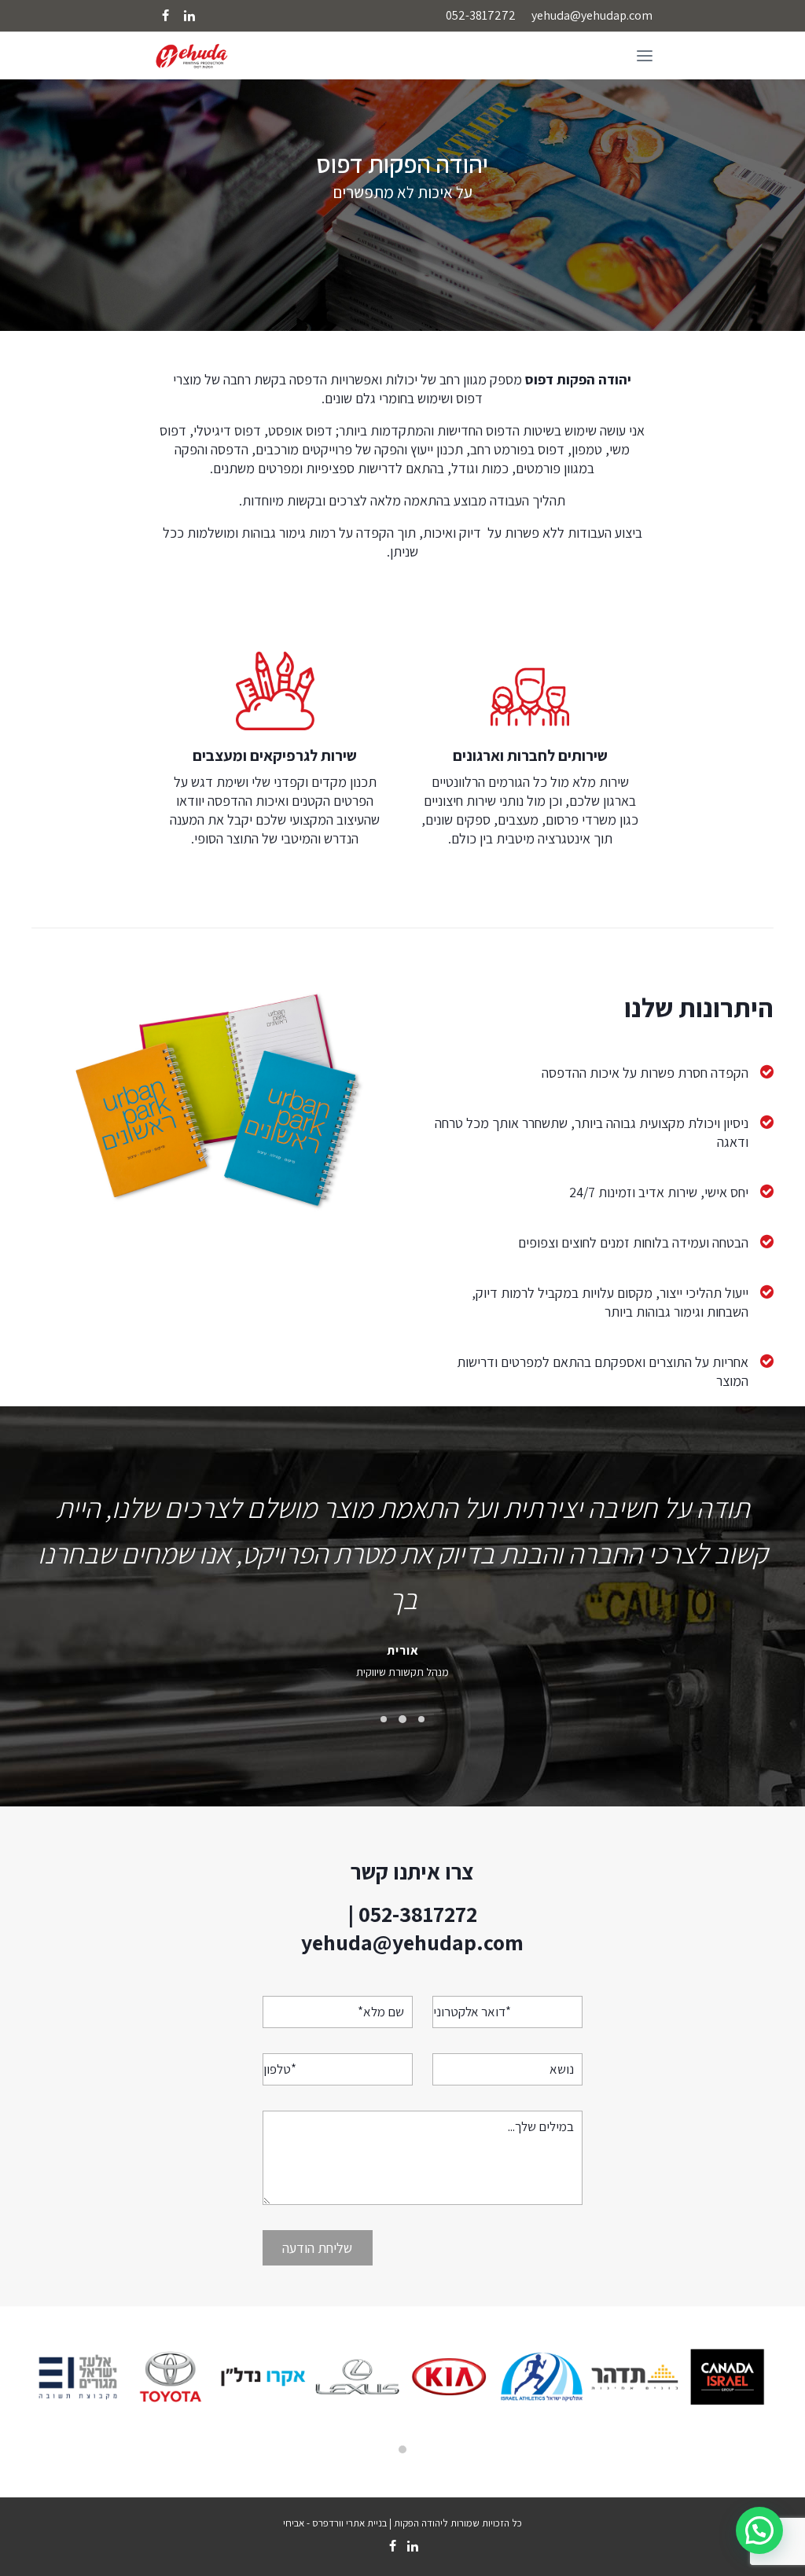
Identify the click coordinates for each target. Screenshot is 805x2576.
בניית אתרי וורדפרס (351, 2523)
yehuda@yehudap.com (592, 15)
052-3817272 (481, 15)
